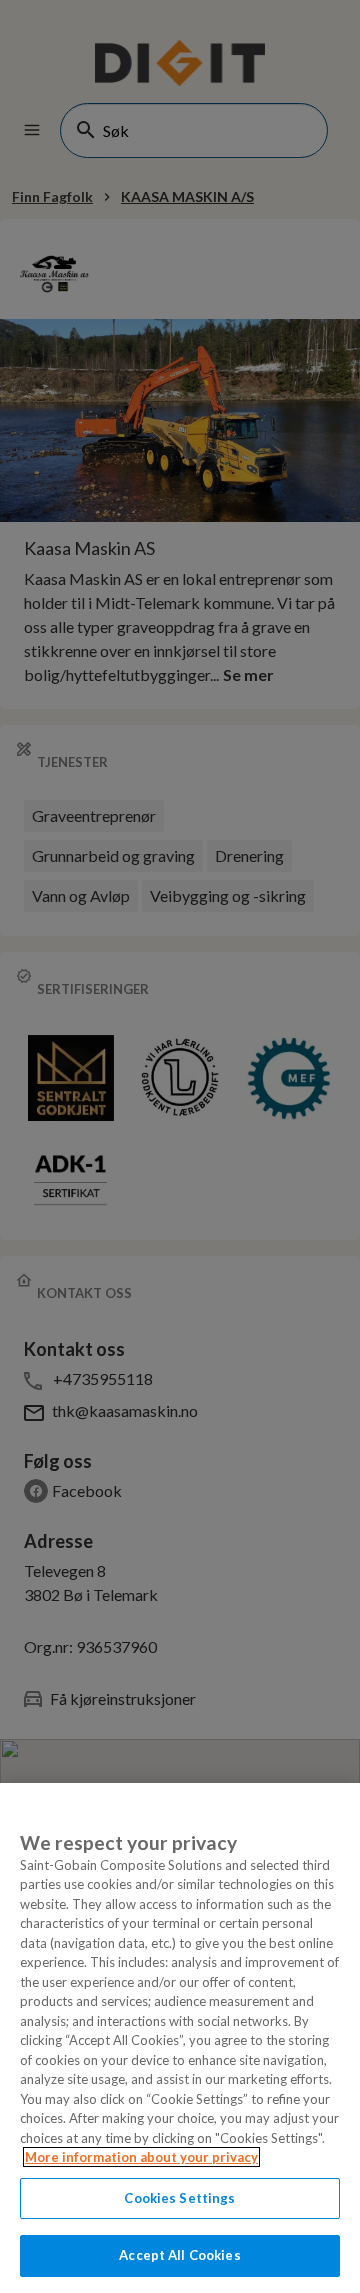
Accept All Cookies (179, 2255)
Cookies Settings (179, 2198)
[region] (180, 2038)
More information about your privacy (141, 2157)
